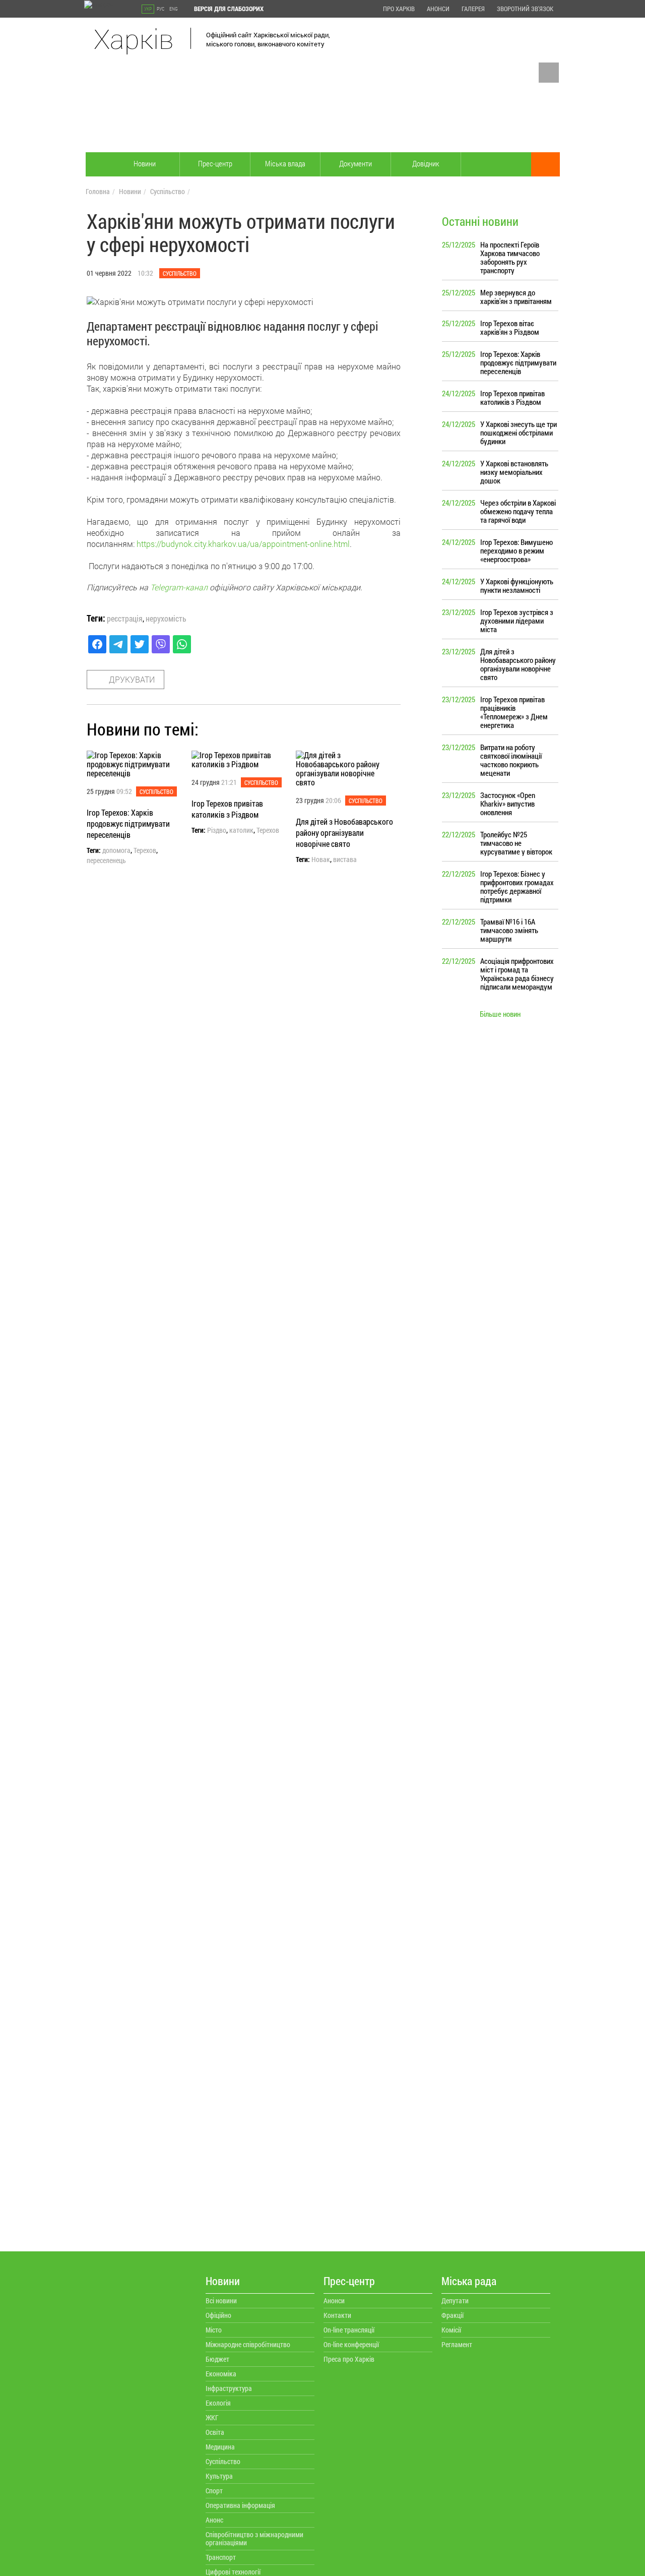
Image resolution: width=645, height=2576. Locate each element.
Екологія (218, 2403)
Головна (98, 191)
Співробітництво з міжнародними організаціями (254, 2538)
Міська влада (285, 163)
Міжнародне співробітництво (248, 2344)
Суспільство (168, 191)
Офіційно (218, 2315)
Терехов (145, 850)
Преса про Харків (349, 2359)
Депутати (455, 2301)
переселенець (106, 861)
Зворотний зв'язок (525, 9)
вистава (345, 860)
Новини (145, 163)
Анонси (438, 9)
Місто (214, 2330)
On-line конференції (351, 2344)
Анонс (214, 2520)
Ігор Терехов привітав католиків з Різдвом (227, 809)
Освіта (215, 2432)
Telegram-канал (179, 587)
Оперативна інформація (240, 2505)
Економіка (221, 2374)
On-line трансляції (349, 2330)
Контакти (337, 2315)
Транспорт (221, 2557)
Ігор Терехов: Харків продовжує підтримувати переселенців (128, 823)
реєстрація (125, 619)
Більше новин (500, 1014)
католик (241, 830)
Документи (356, 163)
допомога (116, 850)
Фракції (453, 2315)
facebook (549, 73)
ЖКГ (212, 2417)
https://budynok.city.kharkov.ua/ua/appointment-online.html (243, 544)
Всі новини (221, 2301)
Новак (321, 860)
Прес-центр (215, 163)
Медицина (220, 2447)
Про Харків (399, 9)
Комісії (451, 2330)
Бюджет (217, 2359)
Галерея (473, 9)
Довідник (426, 163)
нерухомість (166, 619)
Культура (219, 2476)
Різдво (217, 830)
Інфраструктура (229, 2388)
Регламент (457, 2344)
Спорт (214, 2491)
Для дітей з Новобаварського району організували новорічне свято (344, 833)
